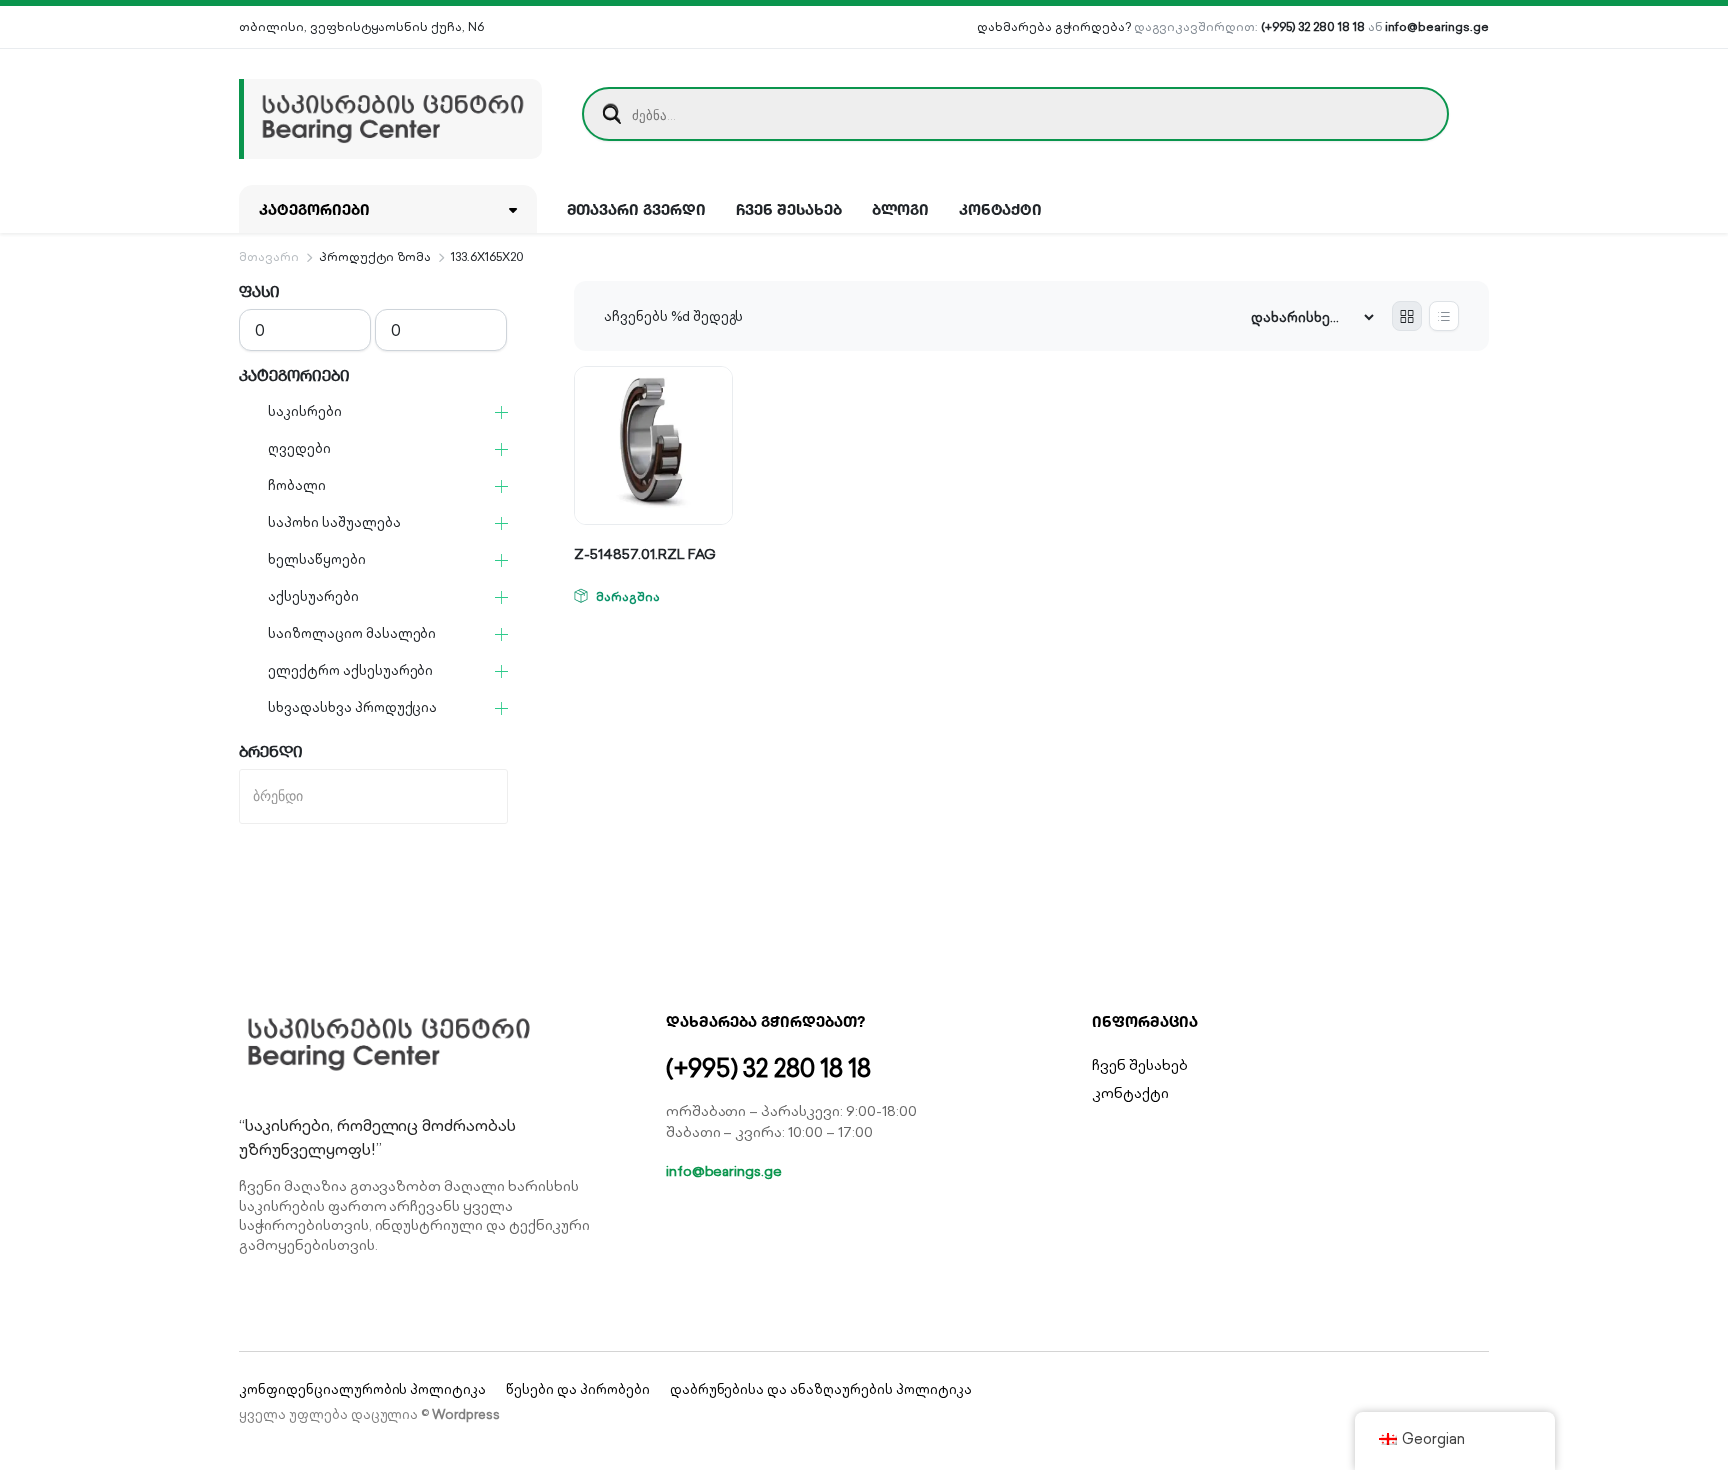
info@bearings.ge (1437, 26)
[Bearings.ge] (390, 114)
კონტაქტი (1001, 209)
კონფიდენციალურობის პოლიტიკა (362, 1389)
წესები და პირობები (577, 1389)
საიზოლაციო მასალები (352, 633)
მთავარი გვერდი (637, 209)
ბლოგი (900, 209)
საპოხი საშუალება (334, 522)
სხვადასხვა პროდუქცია (352, 707)
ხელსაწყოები (317, 559)
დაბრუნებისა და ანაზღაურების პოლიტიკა (821, 1389)
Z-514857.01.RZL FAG (645, 554)
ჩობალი (297, 485)
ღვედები (299, 448)
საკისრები (305, 411)
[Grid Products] (1407, 316)
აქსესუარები (313, 596)
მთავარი (269, 256)
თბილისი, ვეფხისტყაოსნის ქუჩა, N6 (361, 26)
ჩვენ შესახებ (789, 209)
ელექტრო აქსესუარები (350, 670)
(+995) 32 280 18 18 (1312, 26)
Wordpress (466, 1414)
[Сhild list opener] (501, 412)
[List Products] (1444, 316)
